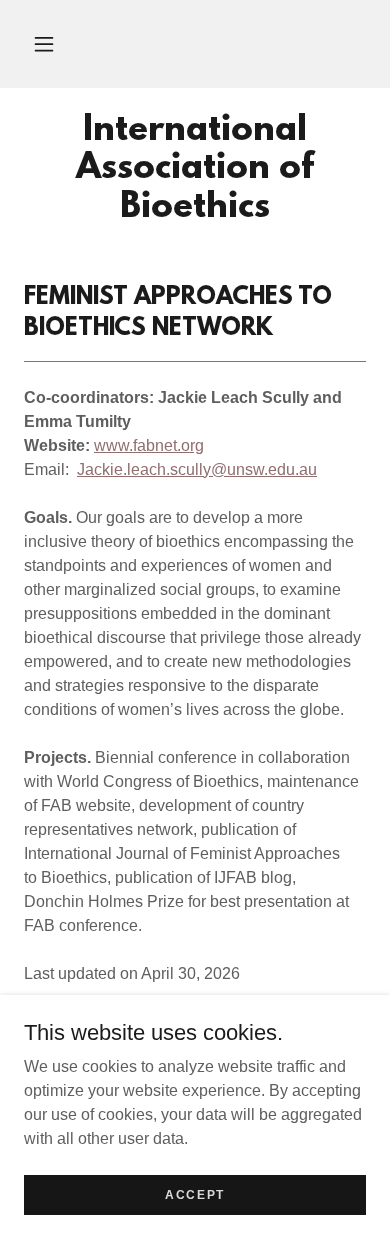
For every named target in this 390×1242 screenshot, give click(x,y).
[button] (44, 44)
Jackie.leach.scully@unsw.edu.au (197, 469)
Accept (195, 1194)
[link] (195, 169)
